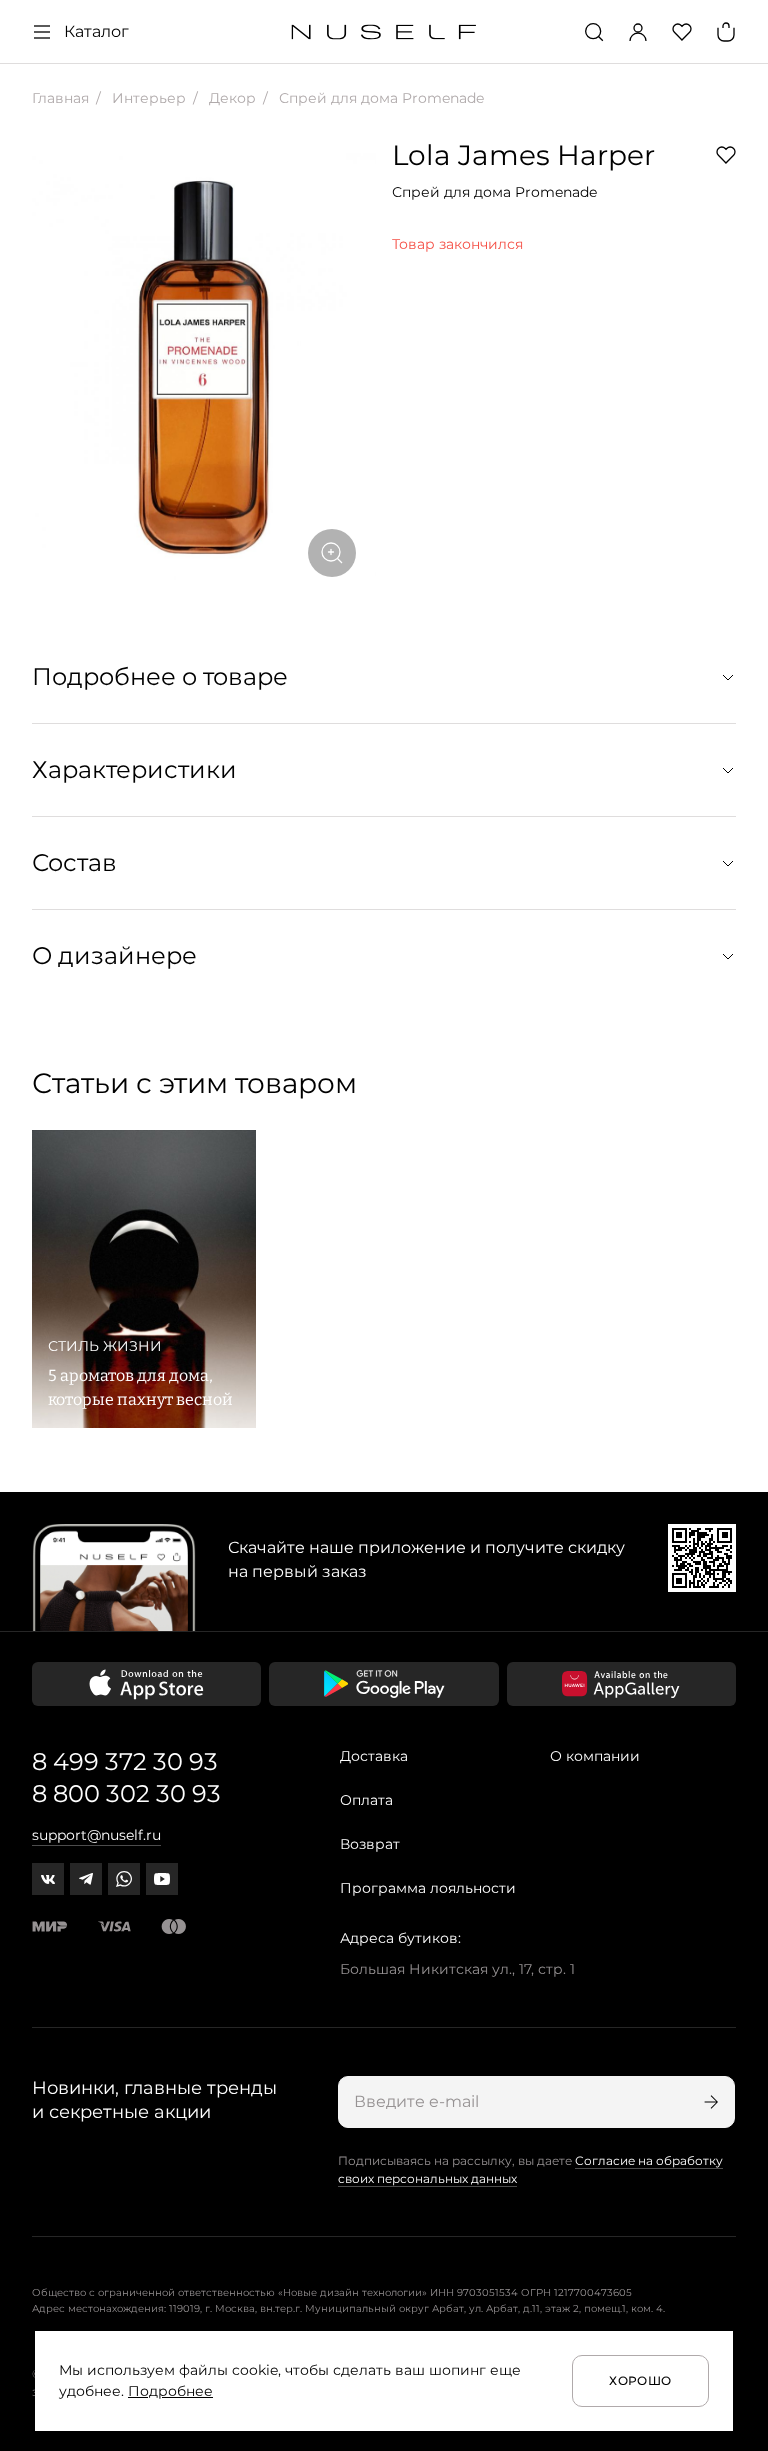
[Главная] (384, 32)
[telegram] (86, 1879)
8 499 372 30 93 (125, 1761)
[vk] (48, 1879)
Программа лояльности (428, 1888)
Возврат (370, 1844)
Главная (60, 98)
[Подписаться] (709, 2102)
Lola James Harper (523, 155)
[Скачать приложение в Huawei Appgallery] (621, 1684)
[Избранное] (682, 32)
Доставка (374, 1756)
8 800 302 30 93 (126, 1793)
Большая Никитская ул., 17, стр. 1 (457, 1969)
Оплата (366, 1800)
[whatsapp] (124, 1879)
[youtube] (162, 1879)
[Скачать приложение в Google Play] (383, 1684)
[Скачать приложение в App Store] (146, 1684)
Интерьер (147, 98)
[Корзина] (726, 32)
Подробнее (170, 2391)
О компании (595, 1756)
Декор (230, 98)
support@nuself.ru (96, 1835)
